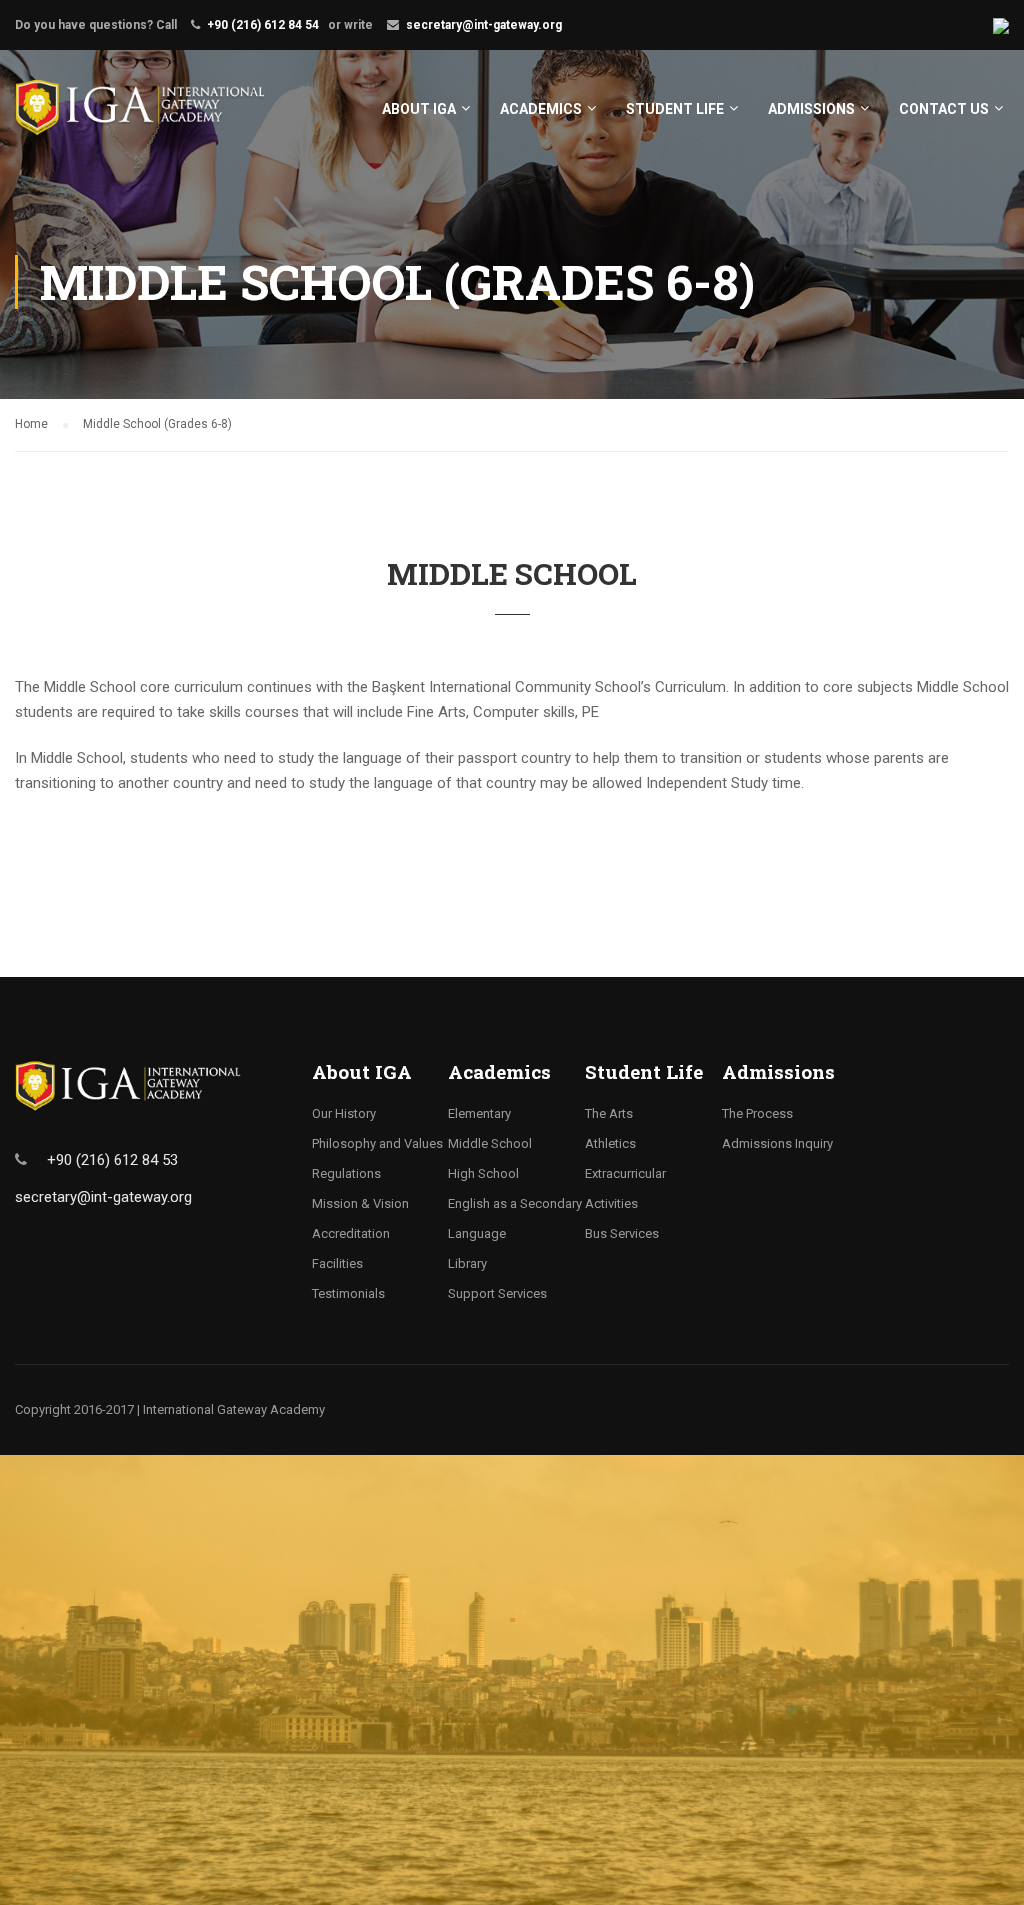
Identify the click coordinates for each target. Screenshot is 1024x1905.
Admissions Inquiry (777, 1143)
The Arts (609, 1113)
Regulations (346, 1173)
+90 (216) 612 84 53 (112, 1160)
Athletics (610, 1143)
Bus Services (622, 1233)
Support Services (497, 1293)
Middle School (490, 1143)
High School (483, 1173)
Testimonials (348, 1293)
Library (467, 1263)
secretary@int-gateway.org (484, 25)
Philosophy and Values (377, 1143)
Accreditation (351, 1233)
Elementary (479, 1113)
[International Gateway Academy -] (140, 117)
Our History (344, 1113)
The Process (757, 1113)
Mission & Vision (360, 1203)
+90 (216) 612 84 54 (263, 25)
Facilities (337, 1263)
